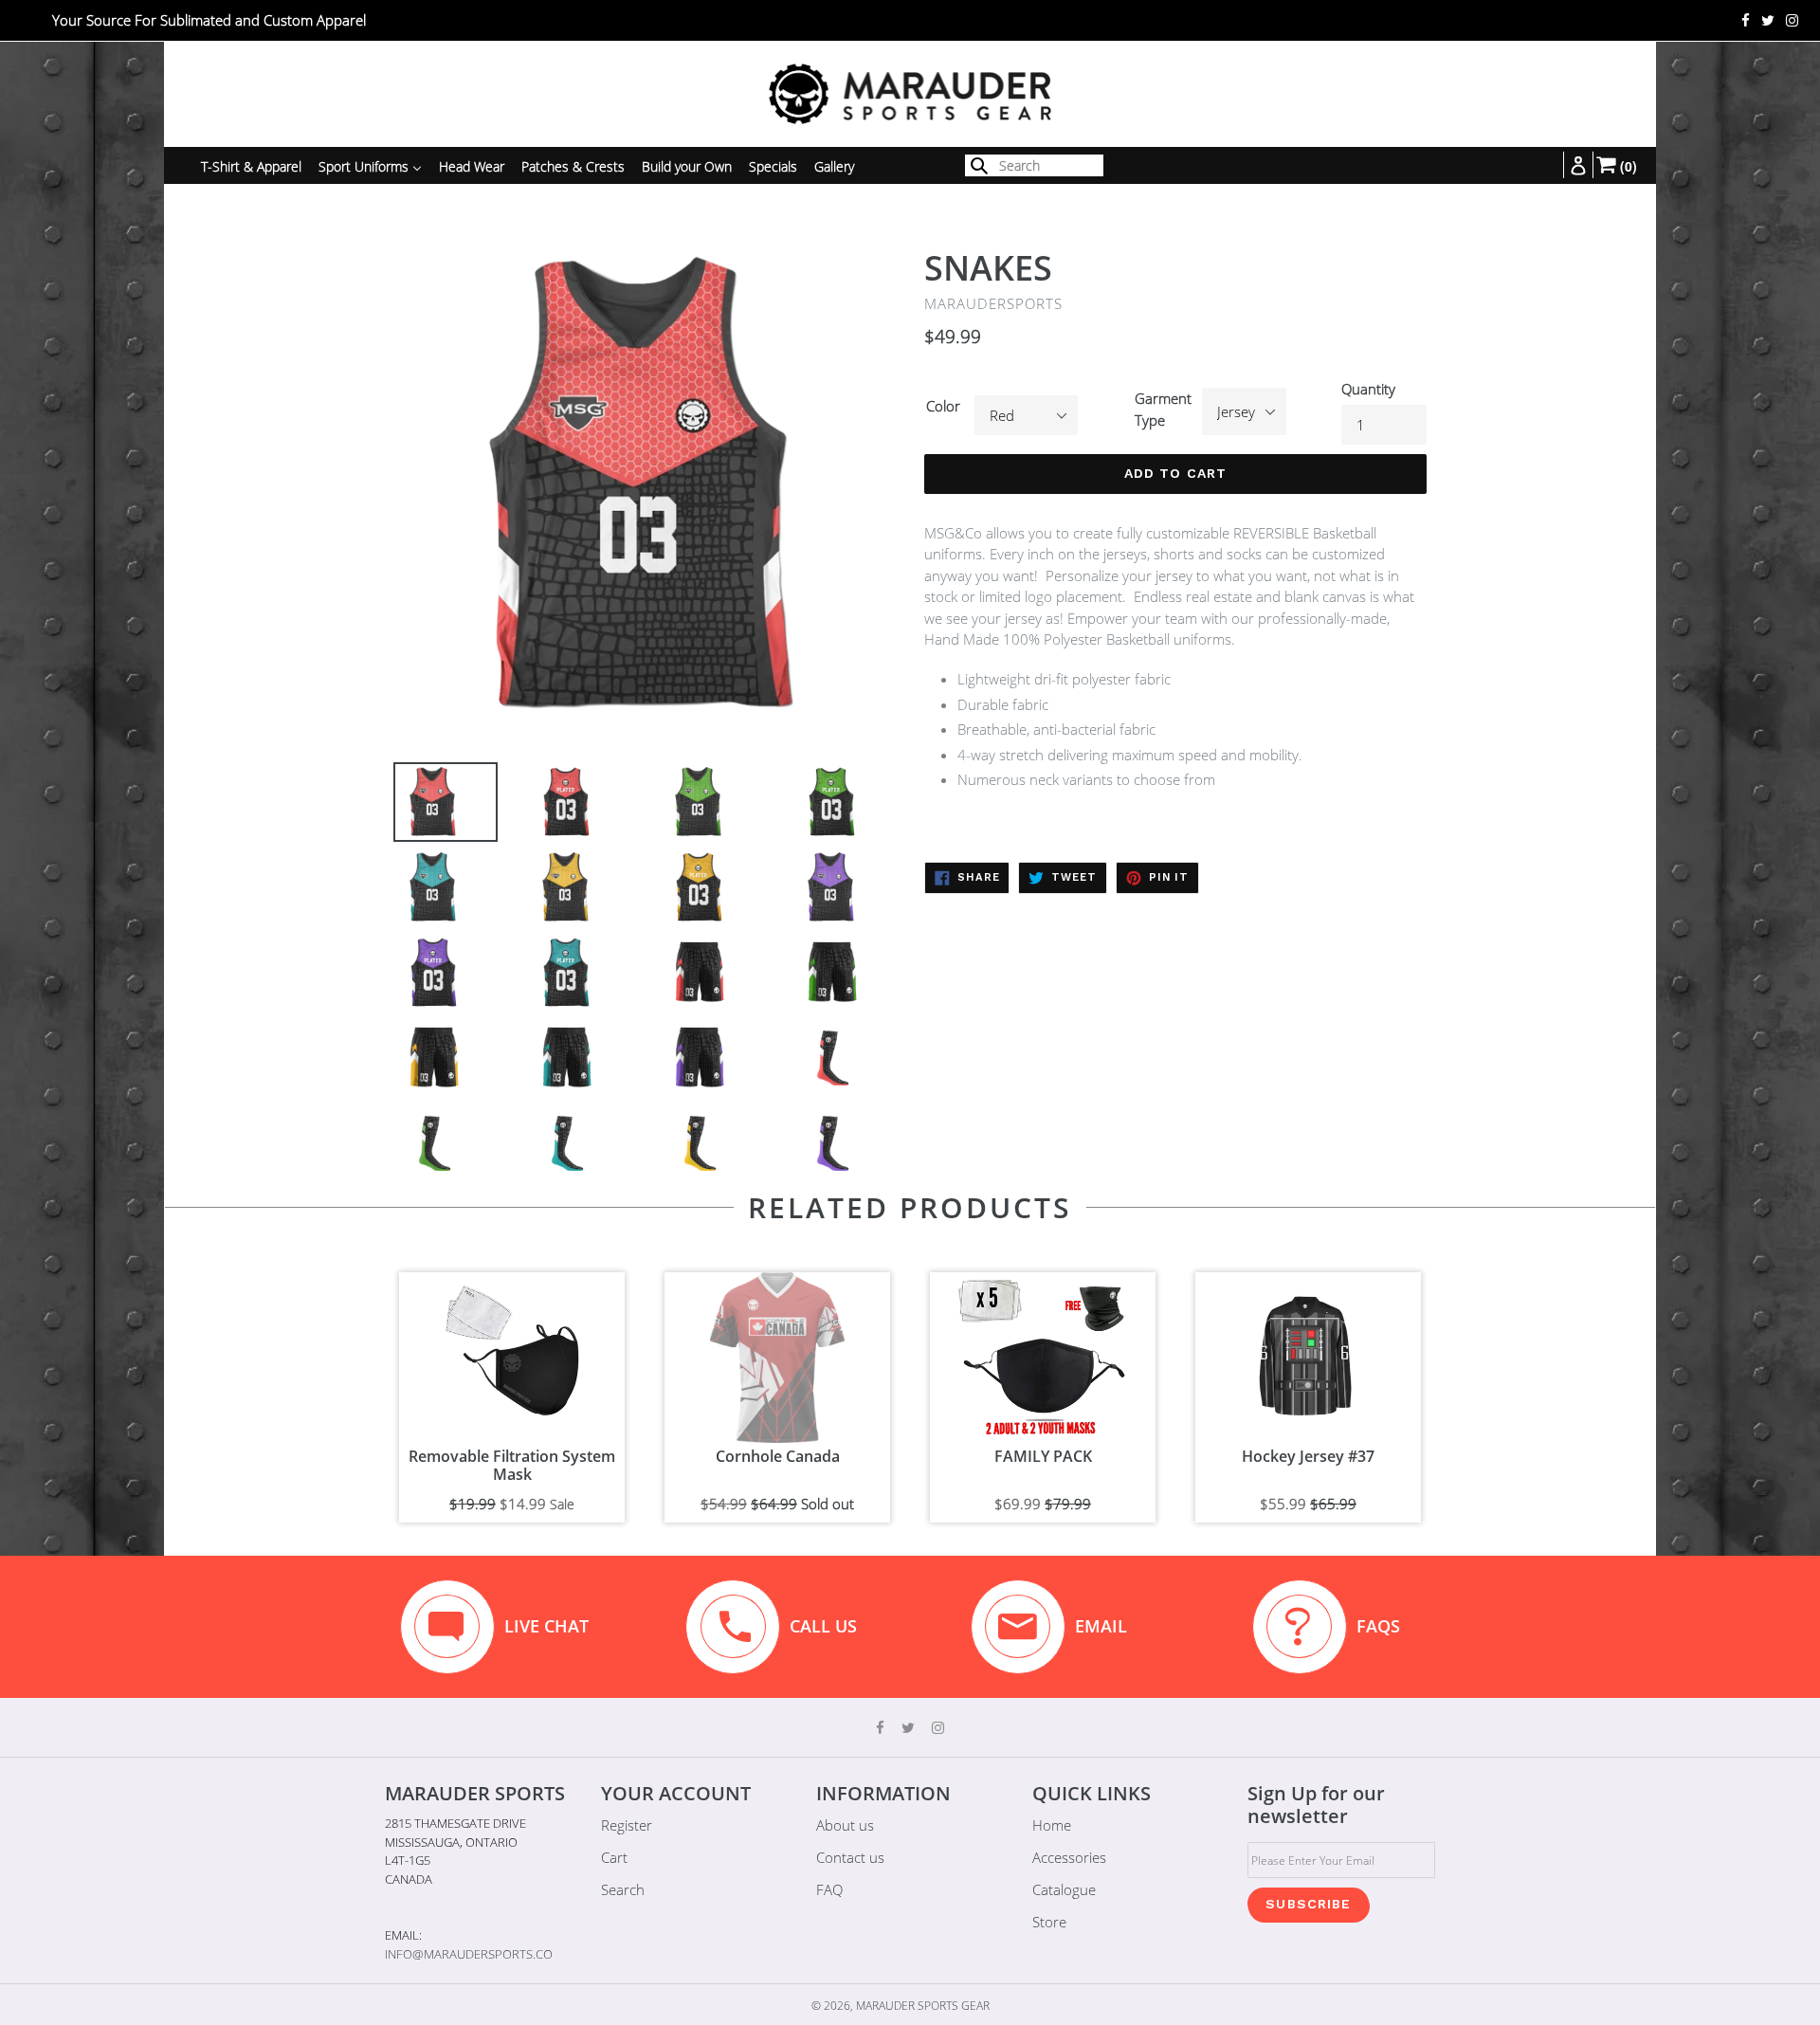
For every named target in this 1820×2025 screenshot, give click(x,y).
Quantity (1368, 389)
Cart (614, 1857)
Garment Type (1163, 409)
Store (1049, 1922)
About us (845, 1825)
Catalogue (1064, 1889)
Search (623, 1889)
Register (627, 1825)
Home (1052, 1825)
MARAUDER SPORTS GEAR (923, 2006)
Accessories (1069, 1857)
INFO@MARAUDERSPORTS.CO (469, 1954)
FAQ (829, 1889)
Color (943, 406)
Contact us (850, 1857)
